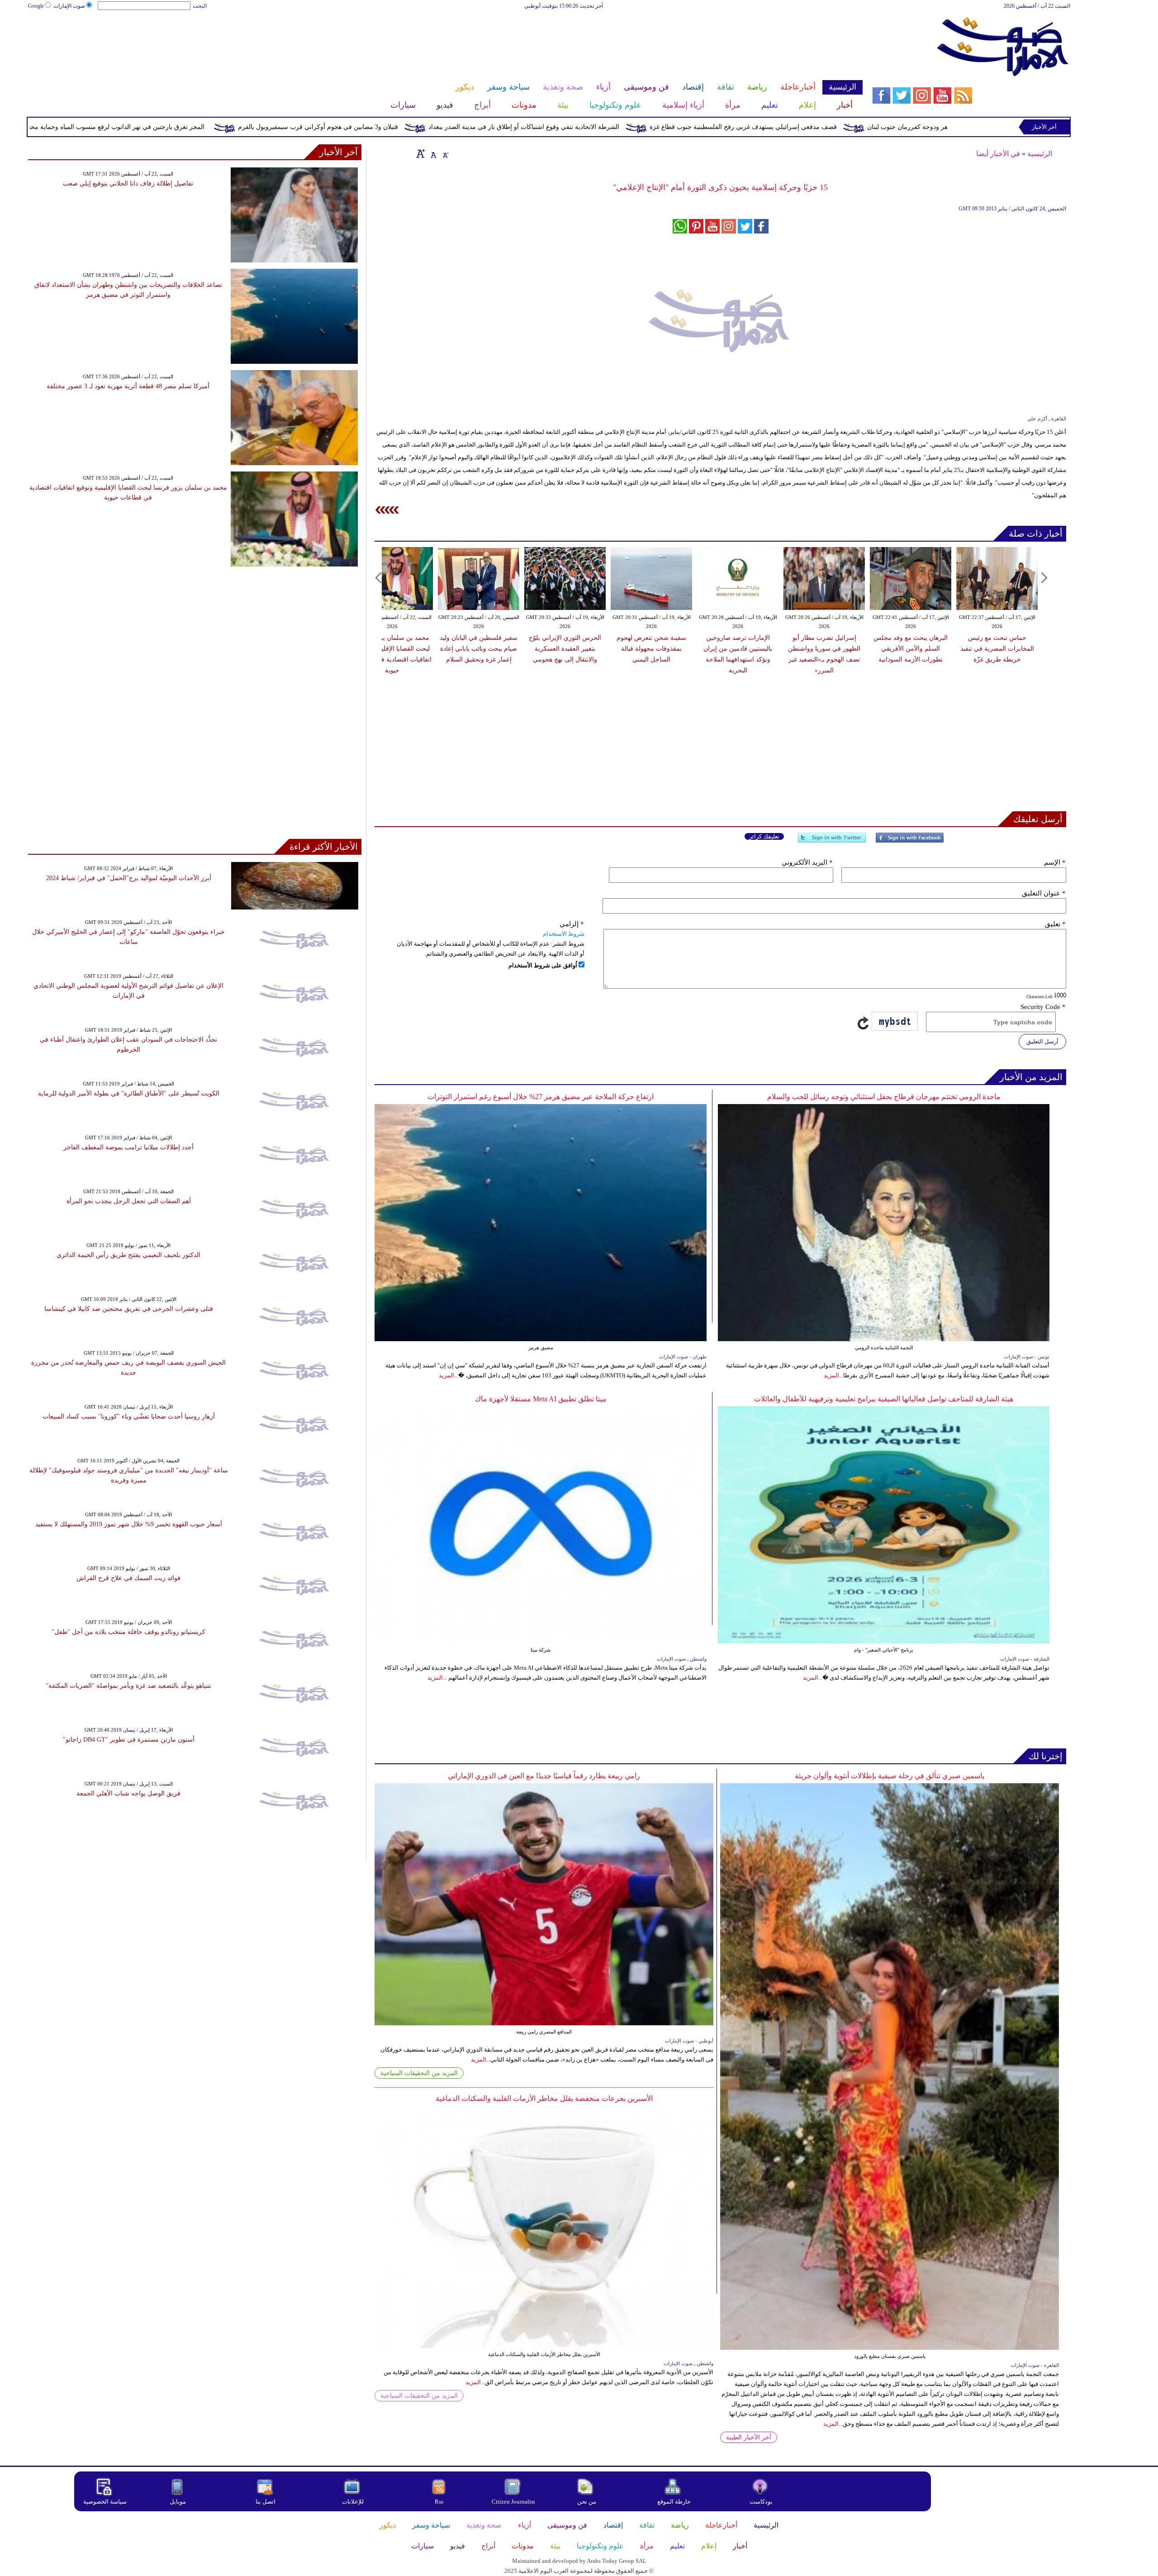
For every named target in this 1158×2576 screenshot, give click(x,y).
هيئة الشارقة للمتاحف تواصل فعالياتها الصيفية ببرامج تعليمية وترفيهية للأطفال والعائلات (884, 1399)
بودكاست (761, 2502)
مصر (817, 457)
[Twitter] (832, 841)
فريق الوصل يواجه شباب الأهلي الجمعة (128, 1793)
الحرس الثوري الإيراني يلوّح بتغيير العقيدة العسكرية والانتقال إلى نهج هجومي (565, 649)
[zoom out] (445, 153)
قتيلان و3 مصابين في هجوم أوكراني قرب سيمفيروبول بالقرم (477, 127)
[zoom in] (421, 153)
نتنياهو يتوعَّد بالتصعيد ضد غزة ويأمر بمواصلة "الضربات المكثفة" (128, 1686)
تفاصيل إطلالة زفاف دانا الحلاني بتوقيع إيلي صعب (128, 183)
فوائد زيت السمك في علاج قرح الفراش (128, 1578)
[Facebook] (910, 841)
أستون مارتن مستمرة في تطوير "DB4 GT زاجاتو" (129, 1740)
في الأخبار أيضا (998, 154)
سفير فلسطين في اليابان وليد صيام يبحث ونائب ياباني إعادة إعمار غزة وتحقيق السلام (479, 649)
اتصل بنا (266, 2502)
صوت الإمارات (69, 6)
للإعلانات (353, 2502)
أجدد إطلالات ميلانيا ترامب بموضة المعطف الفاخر (128, 1147)
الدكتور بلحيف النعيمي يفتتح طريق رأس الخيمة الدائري (128, 1255)
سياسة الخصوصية (105, 2502)
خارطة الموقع (674, 2502)
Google (36, 6)
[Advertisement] (445, 40)
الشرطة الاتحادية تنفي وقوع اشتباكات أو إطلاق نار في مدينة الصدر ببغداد (683, 127)
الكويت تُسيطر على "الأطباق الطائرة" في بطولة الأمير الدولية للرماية (129, 1093)
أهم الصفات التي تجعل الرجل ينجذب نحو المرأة (129, 1201)
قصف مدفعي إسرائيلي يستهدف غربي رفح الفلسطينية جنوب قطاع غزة (902, 127)
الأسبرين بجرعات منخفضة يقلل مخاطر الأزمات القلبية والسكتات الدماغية (544, 2098)
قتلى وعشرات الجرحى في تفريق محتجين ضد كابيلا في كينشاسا (129, 1309)
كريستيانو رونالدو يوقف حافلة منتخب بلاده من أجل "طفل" (128, 1632)
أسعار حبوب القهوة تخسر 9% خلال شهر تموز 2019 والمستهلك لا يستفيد (129, 1524)
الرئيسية (1040, 154)
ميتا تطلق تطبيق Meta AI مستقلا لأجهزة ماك (541, 1399)
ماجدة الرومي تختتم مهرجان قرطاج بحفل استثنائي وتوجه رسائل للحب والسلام (884, 1097)
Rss (440, 2502)
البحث (200, 6)
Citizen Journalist (513, 2502)
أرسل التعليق (1042, 1041)
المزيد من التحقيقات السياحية (419, 2073)
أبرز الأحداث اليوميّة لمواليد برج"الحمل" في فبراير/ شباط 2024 (129, 878)
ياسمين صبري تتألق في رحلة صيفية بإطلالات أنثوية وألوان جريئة (890, 1776)
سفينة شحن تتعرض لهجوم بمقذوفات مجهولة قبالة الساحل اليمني (651, 649)
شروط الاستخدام (564, 934)
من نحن (587, 2502)
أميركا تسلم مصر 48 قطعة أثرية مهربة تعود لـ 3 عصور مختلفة (128, 386)
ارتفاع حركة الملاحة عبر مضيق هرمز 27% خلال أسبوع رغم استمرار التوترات (541, 1097)
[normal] (432, 153)
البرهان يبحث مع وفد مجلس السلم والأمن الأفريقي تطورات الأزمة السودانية (911, 649)
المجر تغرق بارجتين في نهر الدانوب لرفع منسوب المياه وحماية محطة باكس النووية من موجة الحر (234, 127)
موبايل (178, 2502)
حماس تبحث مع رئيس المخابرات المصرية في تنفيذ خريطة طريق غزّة (997, 649)
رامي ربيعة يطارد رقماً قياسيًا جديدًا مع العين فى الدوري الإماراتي (544, 1776)
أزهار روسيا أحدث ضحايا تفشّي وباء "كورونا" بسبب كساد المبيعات (129, 1417)
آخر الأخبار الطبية (749, 2437)
